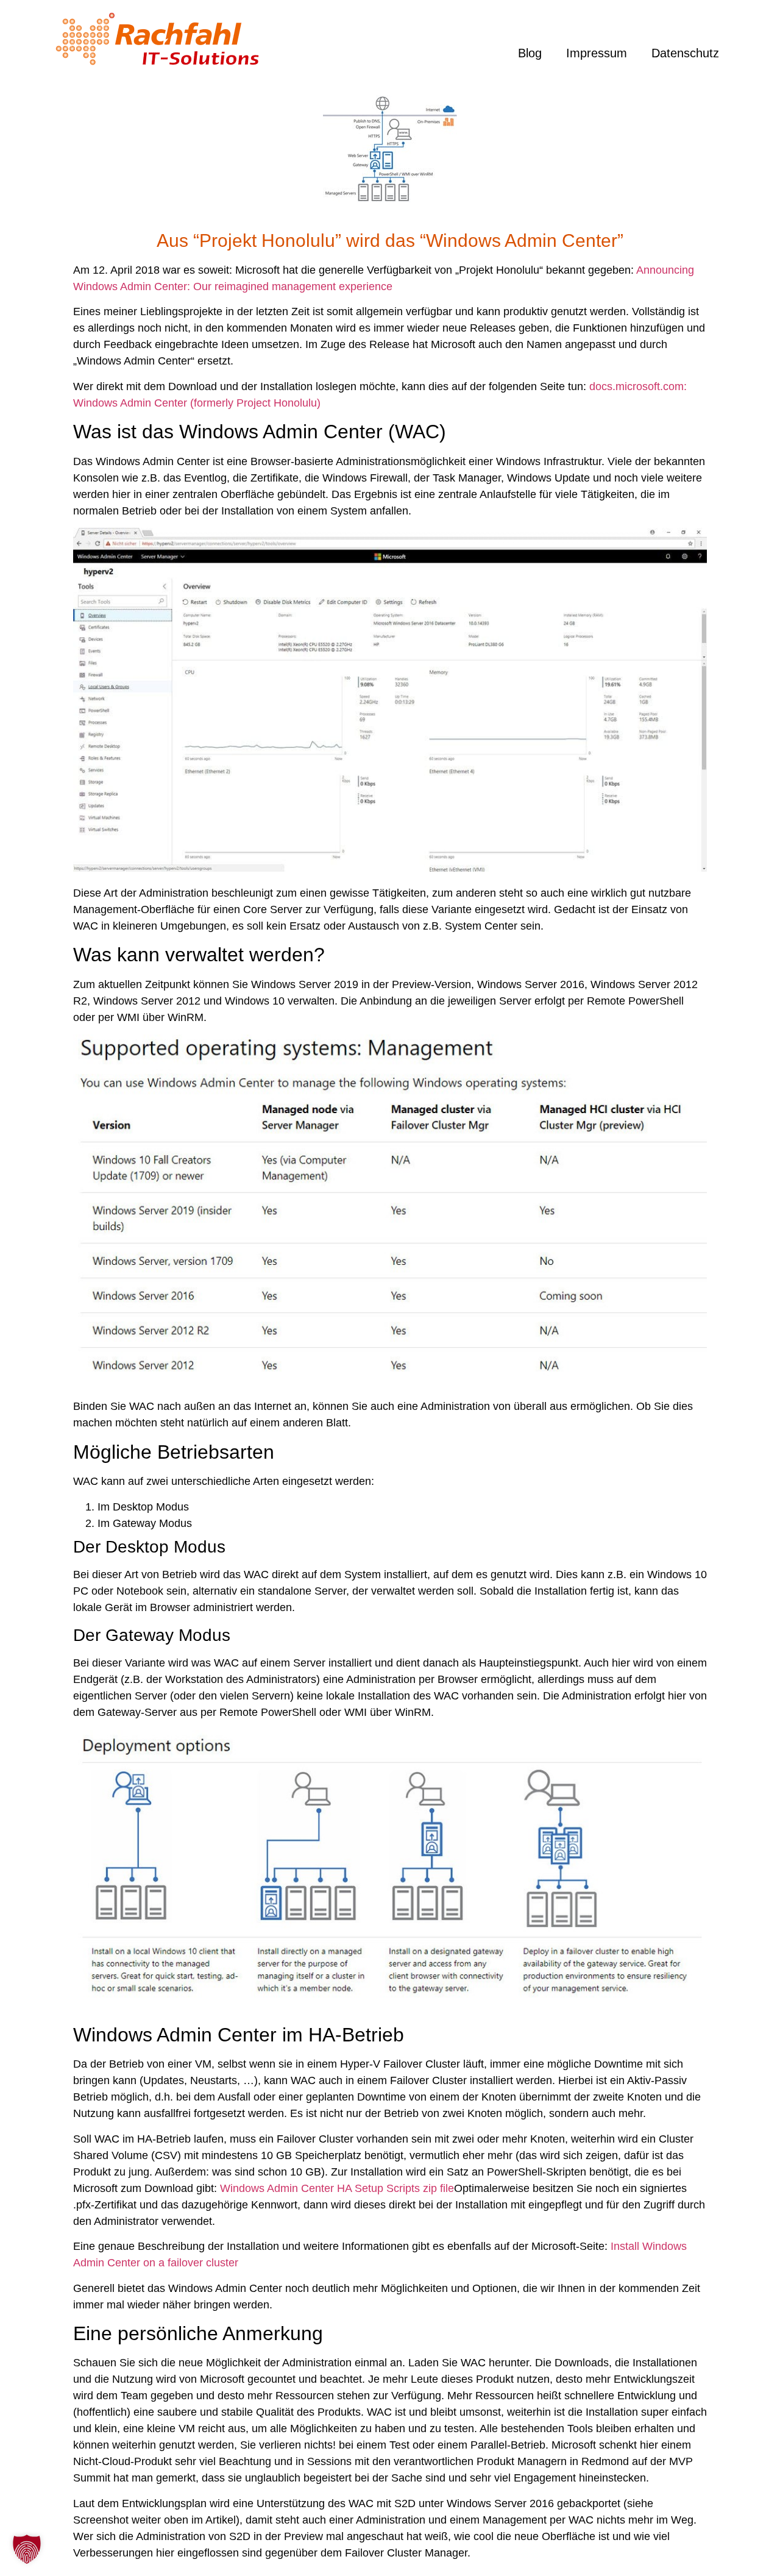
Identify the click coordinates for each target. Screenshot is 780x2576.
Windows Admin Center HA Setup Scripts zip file (337, 2188)
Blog (530, 53)
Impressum (597, 53)
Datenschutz (685, 53)
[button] (27, 2549)
